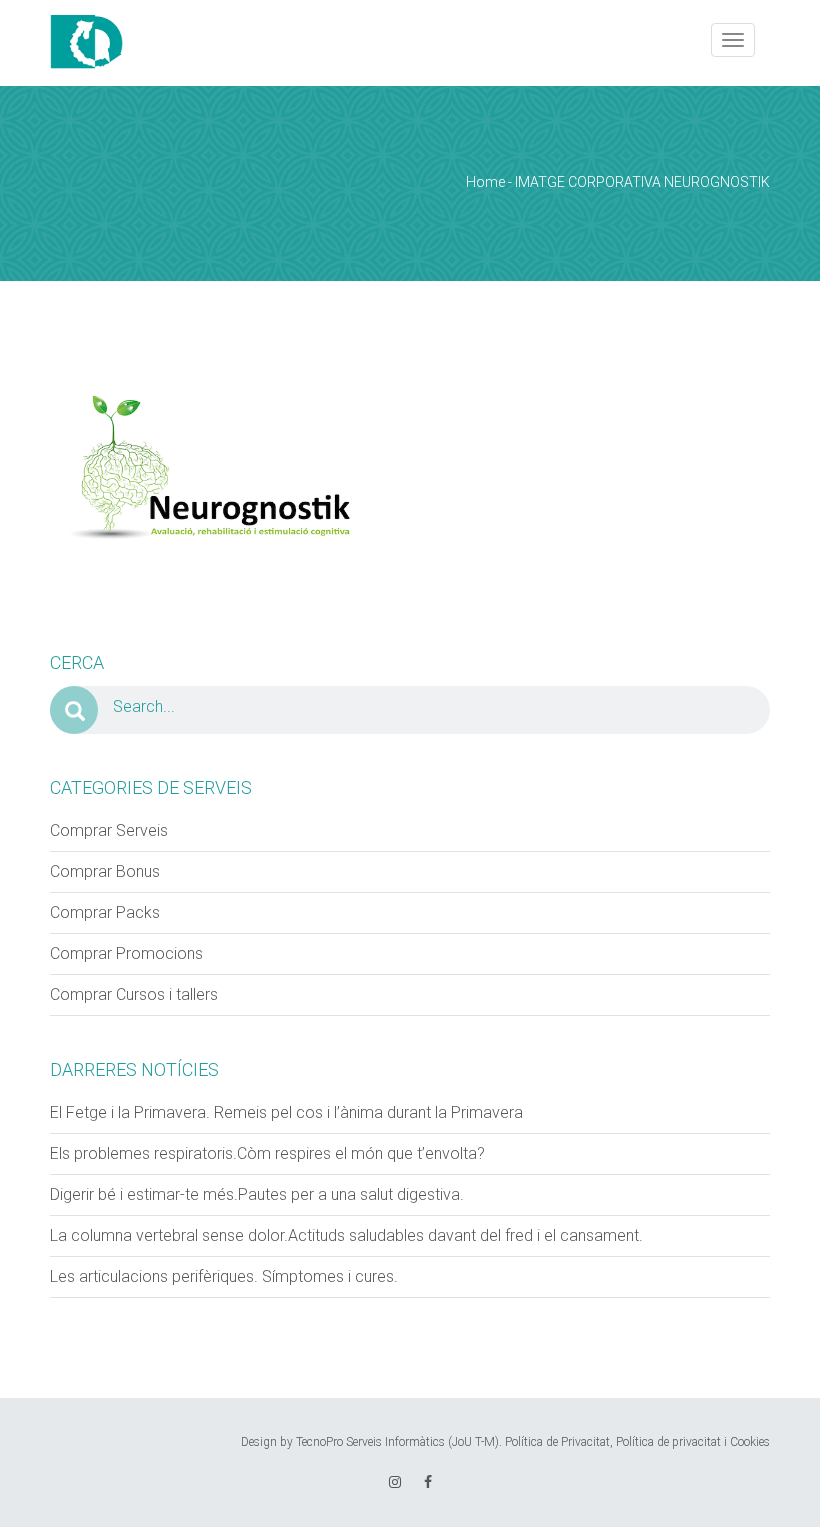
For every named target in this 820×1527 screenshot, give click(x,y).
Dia (31, 315)
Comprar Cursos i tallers (134, 994)
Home (485, 182)
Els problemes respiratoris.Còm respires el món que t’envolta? (267, 1153)
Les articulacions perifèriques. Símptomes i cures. (224, 1276)
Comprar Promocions (126, 953)
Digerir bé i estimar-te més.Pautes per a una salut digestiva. (257, 1194)
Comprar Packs (105, 912)
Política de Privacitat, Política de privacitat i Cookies (637, 1442)
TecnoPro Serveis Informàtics (370, 1442)
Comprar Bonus (105, 871)
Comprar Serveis (109, 830)
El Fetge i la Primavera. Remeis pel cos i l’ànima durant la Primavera (286, 1112)
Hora (434, 315)
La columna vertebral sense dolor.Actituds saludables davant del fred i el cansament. (346, 1235)
